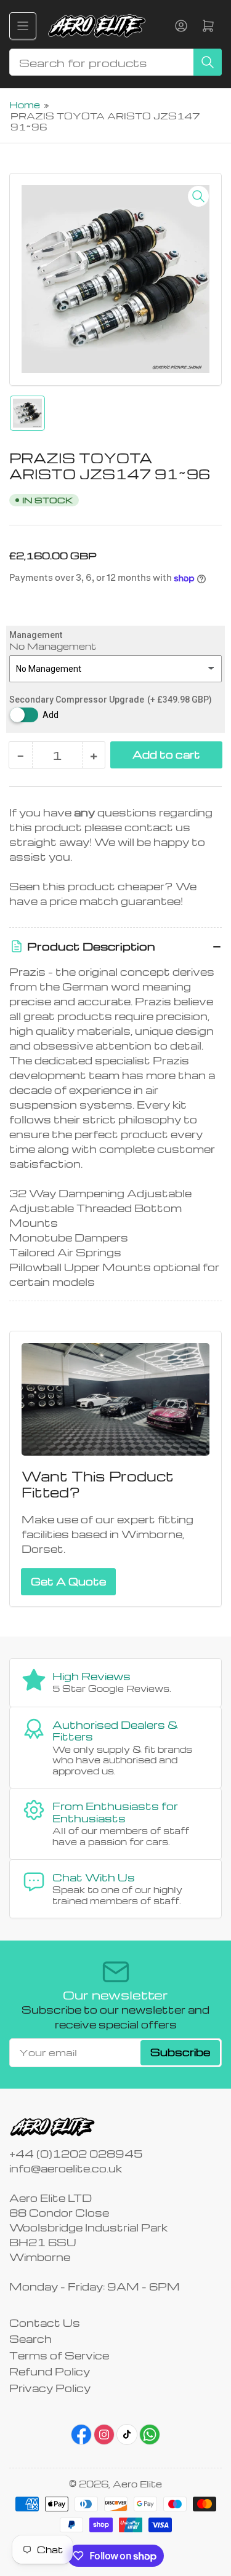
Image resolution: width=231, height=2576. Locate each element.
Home (25, 105)
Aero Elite (137, 2484)
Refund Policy (50, 2371)
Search (30, 2339)
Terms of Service (59, 2355)
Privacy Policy (50, 2388)
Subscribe (180, 2052)
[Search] (208, 62)
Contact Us (45, 2323)
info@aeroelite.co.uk (66, 2168)
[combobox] (115, 62)
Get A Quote (68, 1581)
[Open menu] (23, 26)
